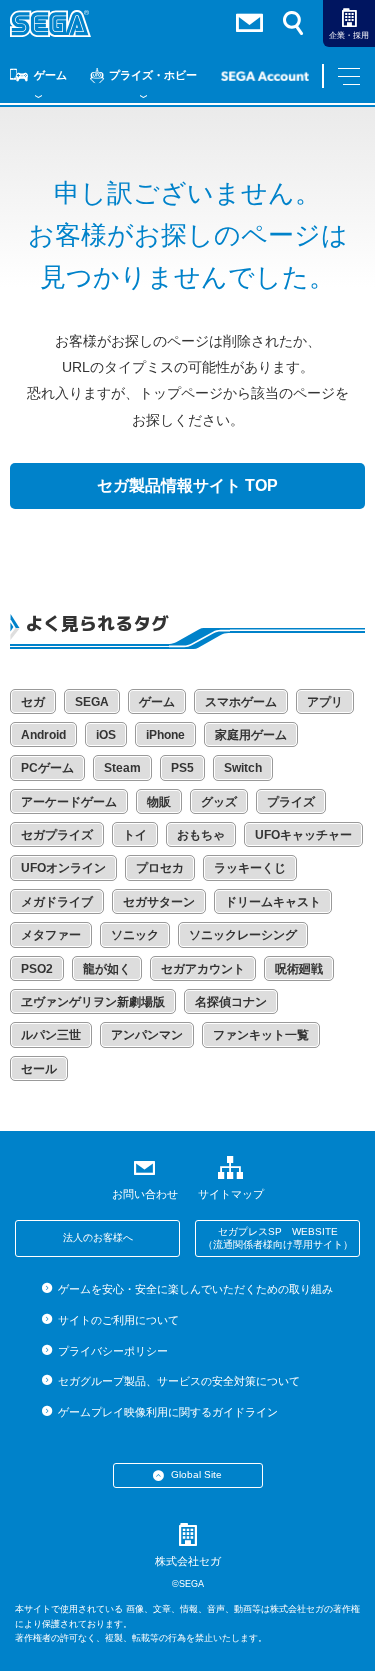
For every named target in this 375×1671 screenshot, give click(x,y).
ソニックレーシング (243, 935)
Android (43, 735)
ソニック (135, 935)
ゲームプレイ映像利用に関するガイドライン (168, 1412)
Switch (243, 768)
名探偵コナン (231, 1002)
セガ (33, 702)
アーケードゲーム (69, 802)
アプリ (325, 702)
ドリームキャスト (273, 902)
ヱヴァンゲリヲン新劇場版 (93, 1002)
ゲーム (50, 75)
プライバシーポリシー (113, 1351)
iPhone (165, 735)
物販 (159, 802)
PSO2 (37, 969)
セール (39, 1069)
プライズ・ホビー (153, 75)
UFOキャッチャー (303, 835)
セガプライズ (57, 835)
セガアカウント (203, 969)
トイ (135, 835)
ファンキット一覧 (261, 1035)
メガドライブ (57, 902)
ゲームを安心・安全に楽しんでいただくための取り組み (195, 1289)
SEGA (92, 702)
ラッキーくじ (250, 868)
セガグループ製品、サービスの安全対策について (179, 1381)
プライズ (291, 802)
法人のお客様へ (98, 1237)
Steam (122, 768)
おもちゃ (201, 835)
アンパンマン (147, 1035)
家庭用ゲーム (251, 735)
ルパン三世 (51, 1035)
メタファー (51, 935)
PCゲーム (47, 768)
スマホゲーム (241, 702)
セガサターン (159, 902)
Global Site (196, 1474)
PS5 (182, 768)
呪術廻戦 (299, 969)
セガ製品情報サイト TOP (187, 485)
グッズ (219, 802)
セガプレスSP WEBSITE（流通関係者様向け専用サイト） (278, 1238)
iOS (106, 735)
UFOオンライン (63, 868)
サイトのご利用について (118, 1320)
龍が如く (107, 969)
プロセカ (160, 868)
